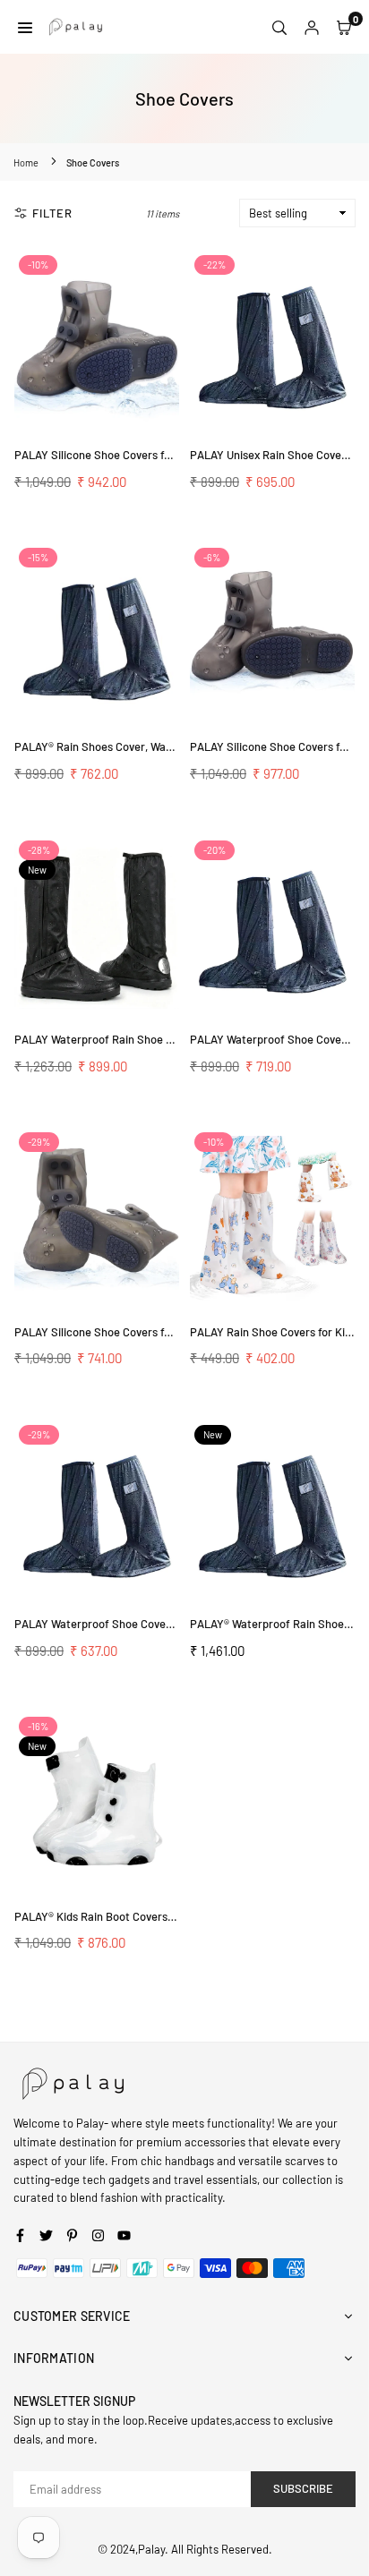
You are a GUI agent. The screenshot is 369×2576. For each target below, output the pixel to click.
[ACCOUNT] (312, 27)
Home (26, 162)
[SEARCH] (279, 27)
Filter (52, 213)
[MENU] (25, 27)
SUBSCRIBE (303, 2488)
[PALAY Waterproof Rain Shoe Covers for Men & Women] (97, 926)
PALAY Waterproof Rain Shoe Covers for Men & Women (153, 1039)
